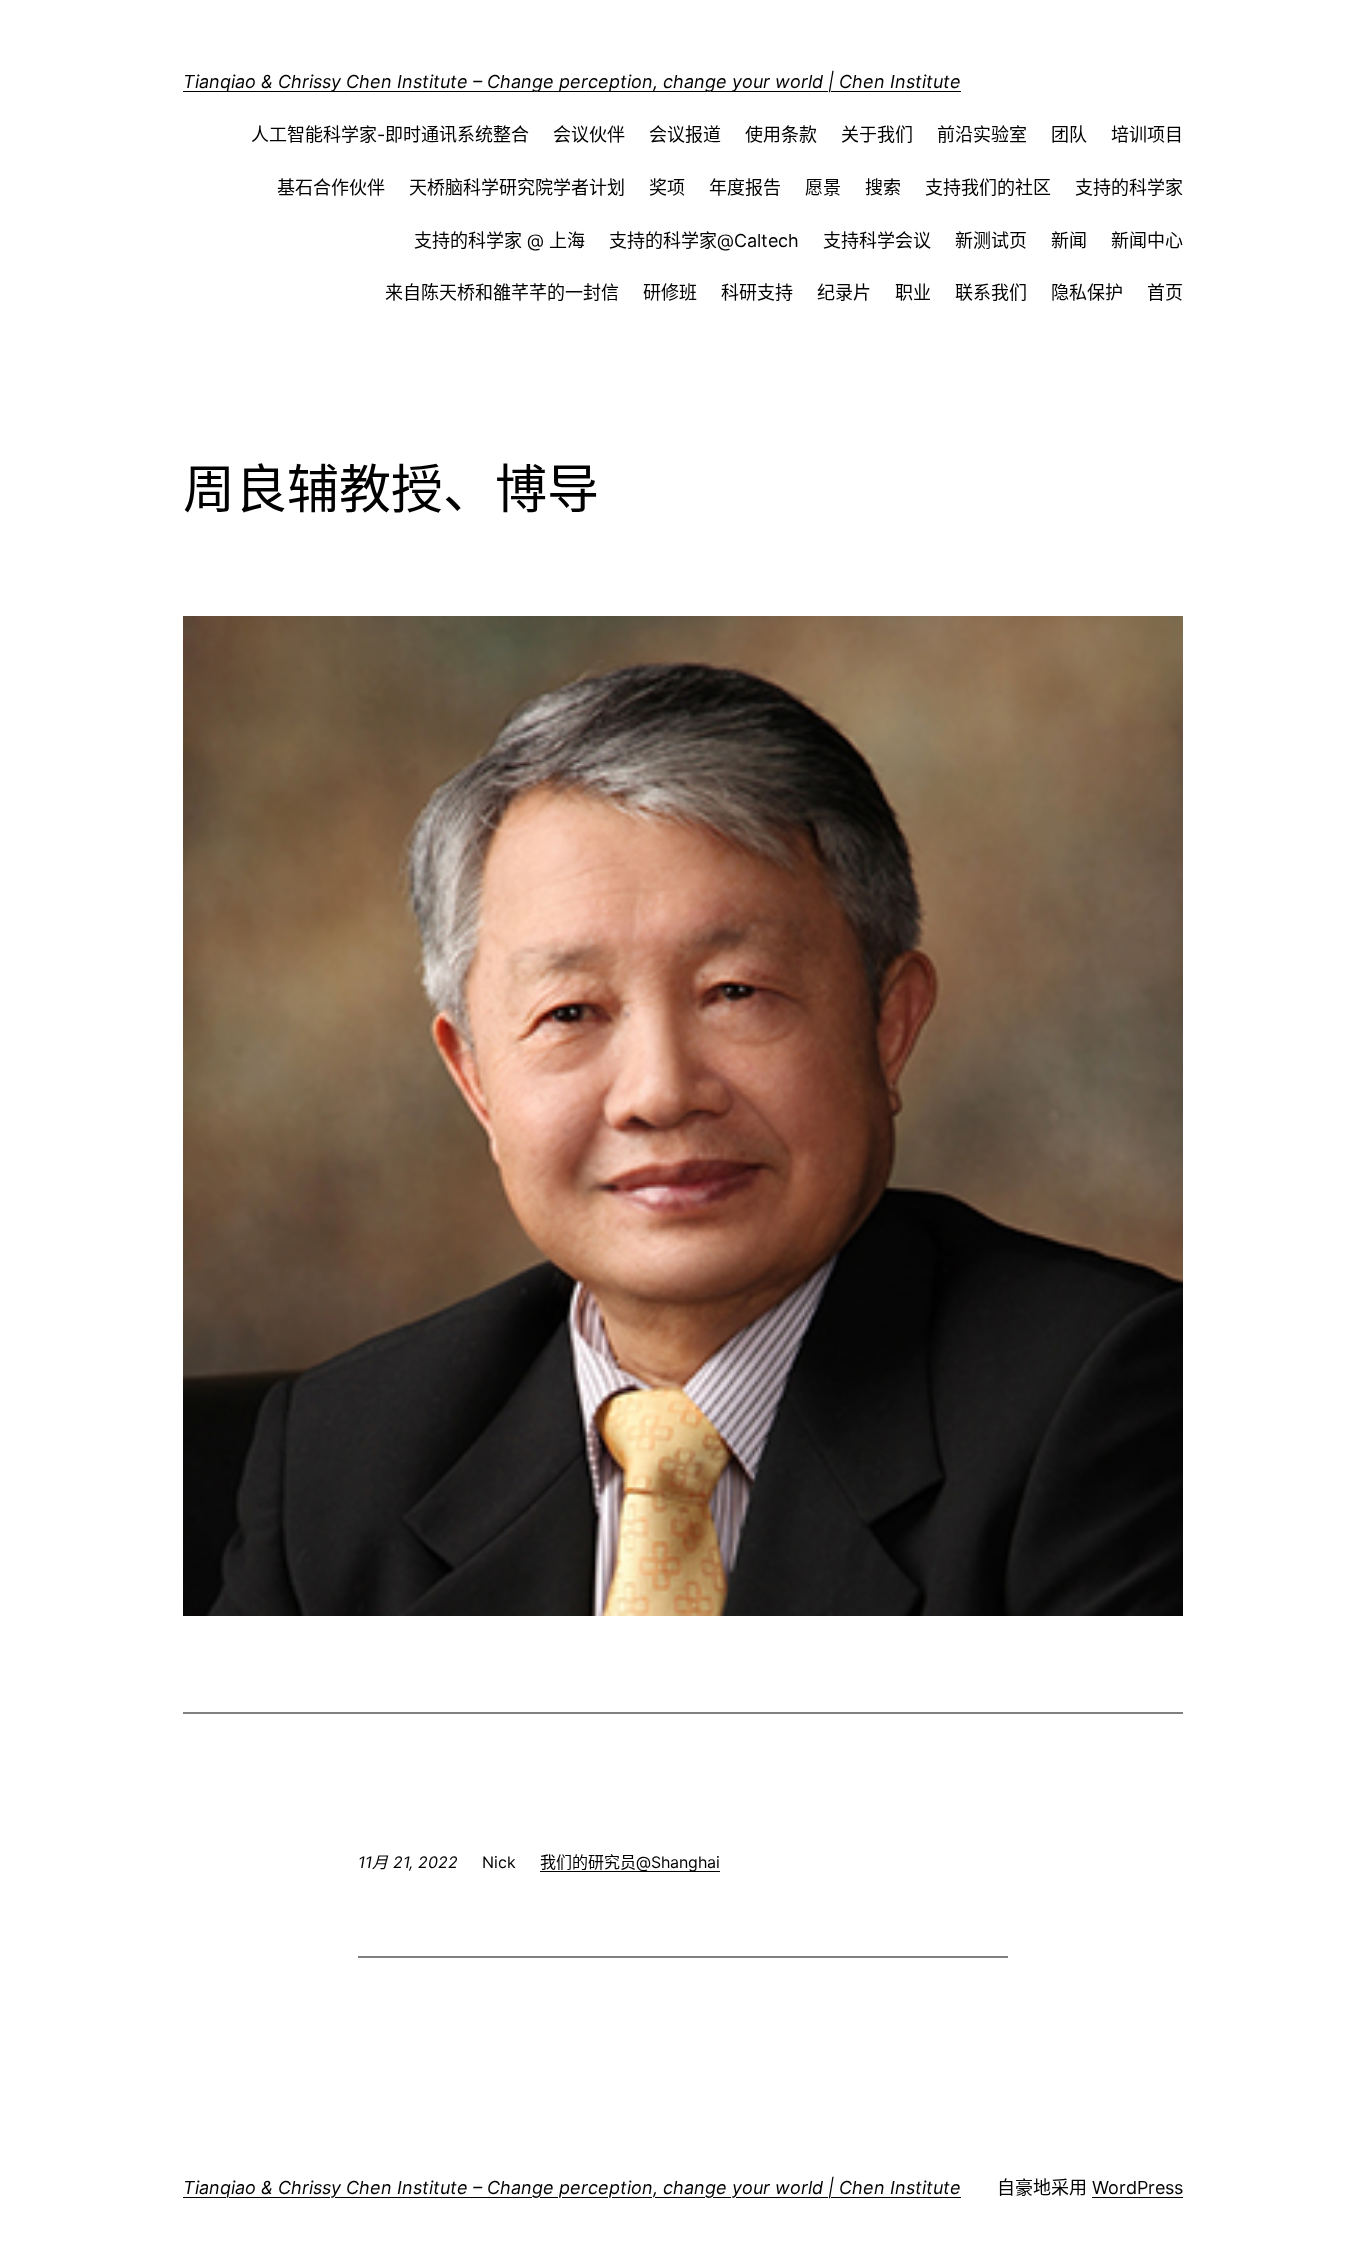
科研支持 (757, 292)
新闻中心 (1147, 240)
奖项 (667, 187)
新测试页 (991, 240)
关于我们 (877, 134)
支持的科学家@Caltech (704, 240)
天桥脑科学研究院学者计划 (517, 187)
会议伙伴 (589, 134)
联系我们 (991, 292)
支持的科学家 (1129, 187)
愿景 (823, 187)
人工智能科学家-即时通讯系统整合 (390, 134)
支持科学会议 (877, 240)
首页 (1165, 292)
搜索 (883, 187)
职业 (913, 292)
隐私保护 (1087, 292)
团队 (1069, 134)
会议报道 (685, 134)
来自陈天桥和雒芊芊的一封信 (502, 292)
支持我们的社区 (988, 187)
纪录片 (844, 292)
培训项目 (1147, 134)
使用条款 (781, 134)
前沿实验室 (982, 134)
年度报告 (745, 187)
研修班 (670, 292)
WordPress (1137, 2187)
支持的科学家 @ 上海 (499, 240)
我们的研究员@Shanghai (630, 1862)
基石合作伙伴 (331, 187)
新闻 (1069, 240)
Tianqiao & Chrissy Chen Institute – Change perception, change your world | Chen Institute (572, 81)
